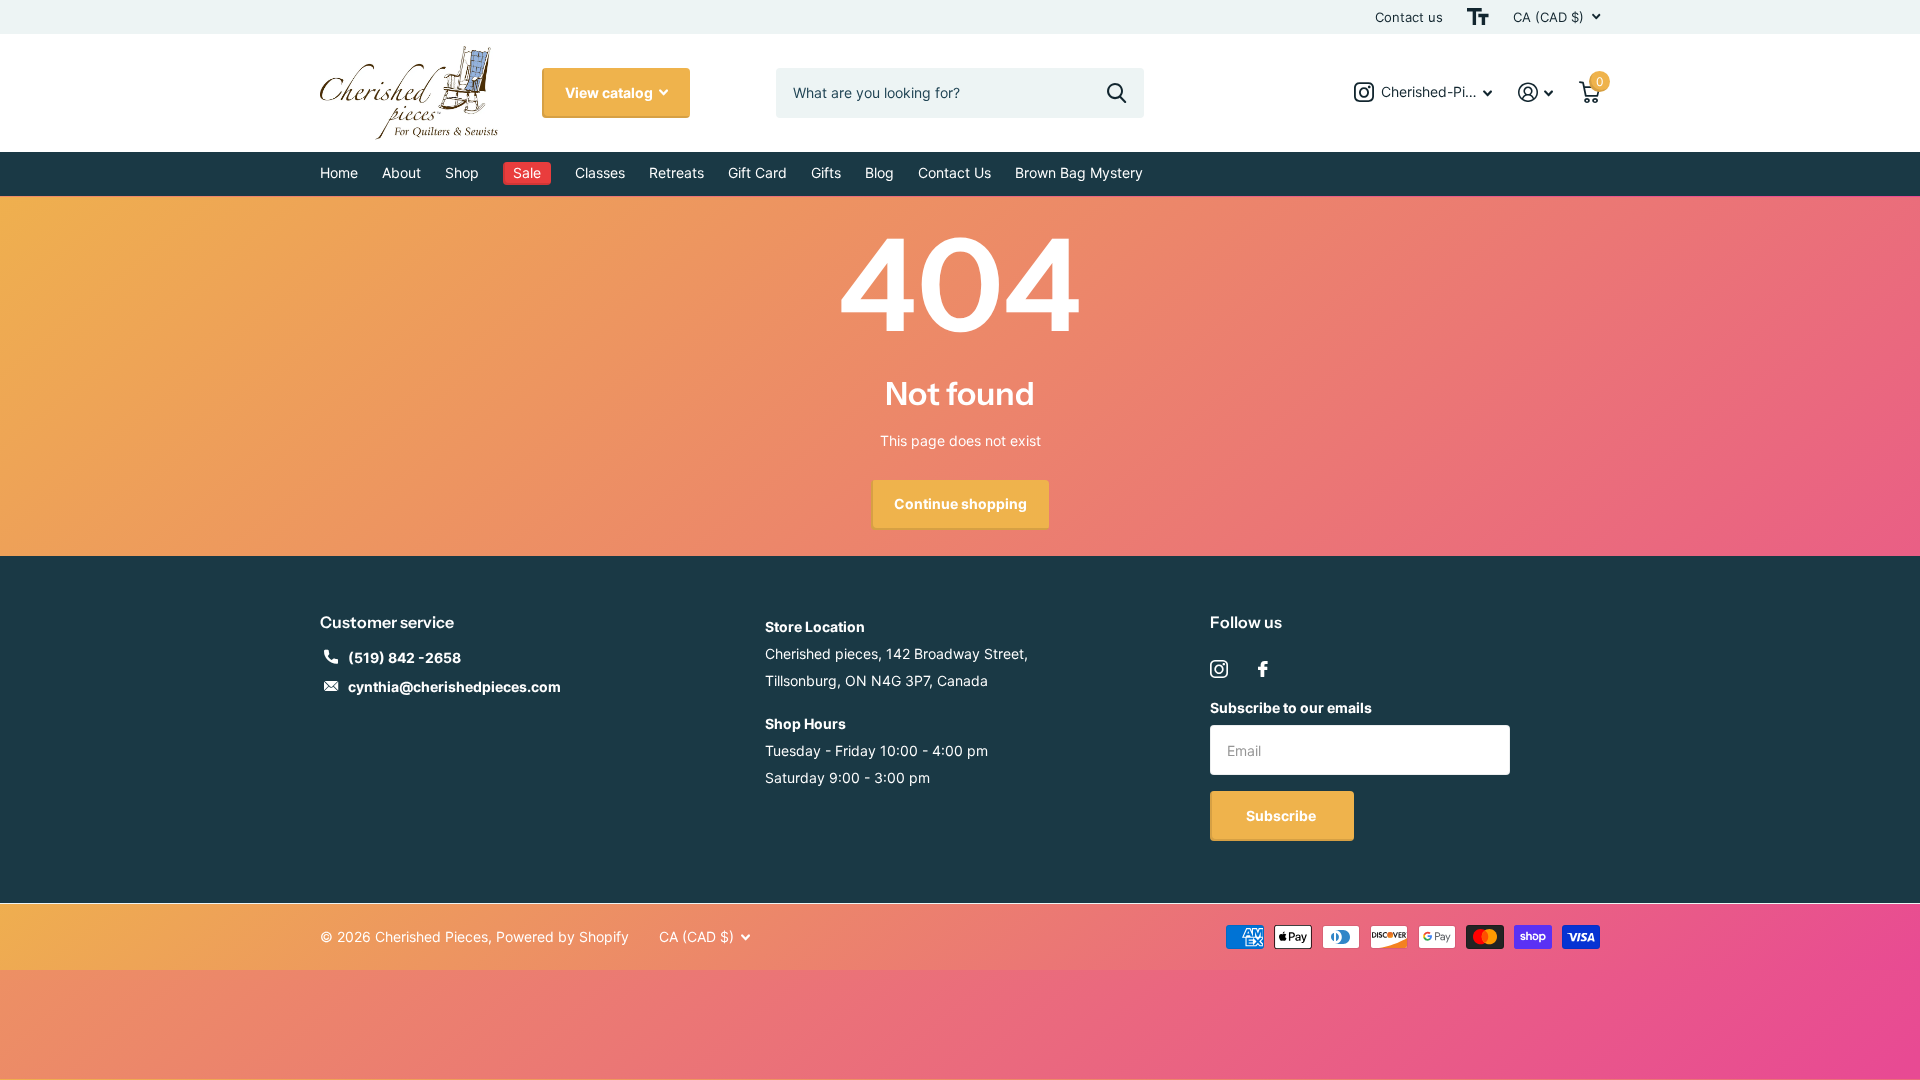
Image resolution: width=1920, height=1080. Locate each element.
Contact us (1409, 17)
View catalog (610, 92)
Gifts (826, 172)
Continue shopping (960, 503)
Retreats (676, 172)
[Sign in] (1535, 92)
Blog (879, 172)
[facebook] (1263, 669)
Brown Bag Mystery (1079, 172)
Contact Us (954, 172)
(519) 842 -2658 (404, 657)
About (401, 172)
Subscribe (1282, 815)
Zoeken (1116, 93)
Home (339, 172)
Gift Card (757, 172)
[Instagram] (1219, 669)
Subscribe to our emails (1291, 707)
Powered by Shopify (562, 936)
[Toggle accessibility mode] (1478, 17)
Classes (600, 172)
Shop (462, 172)
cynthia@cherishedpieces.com (454, 686)
